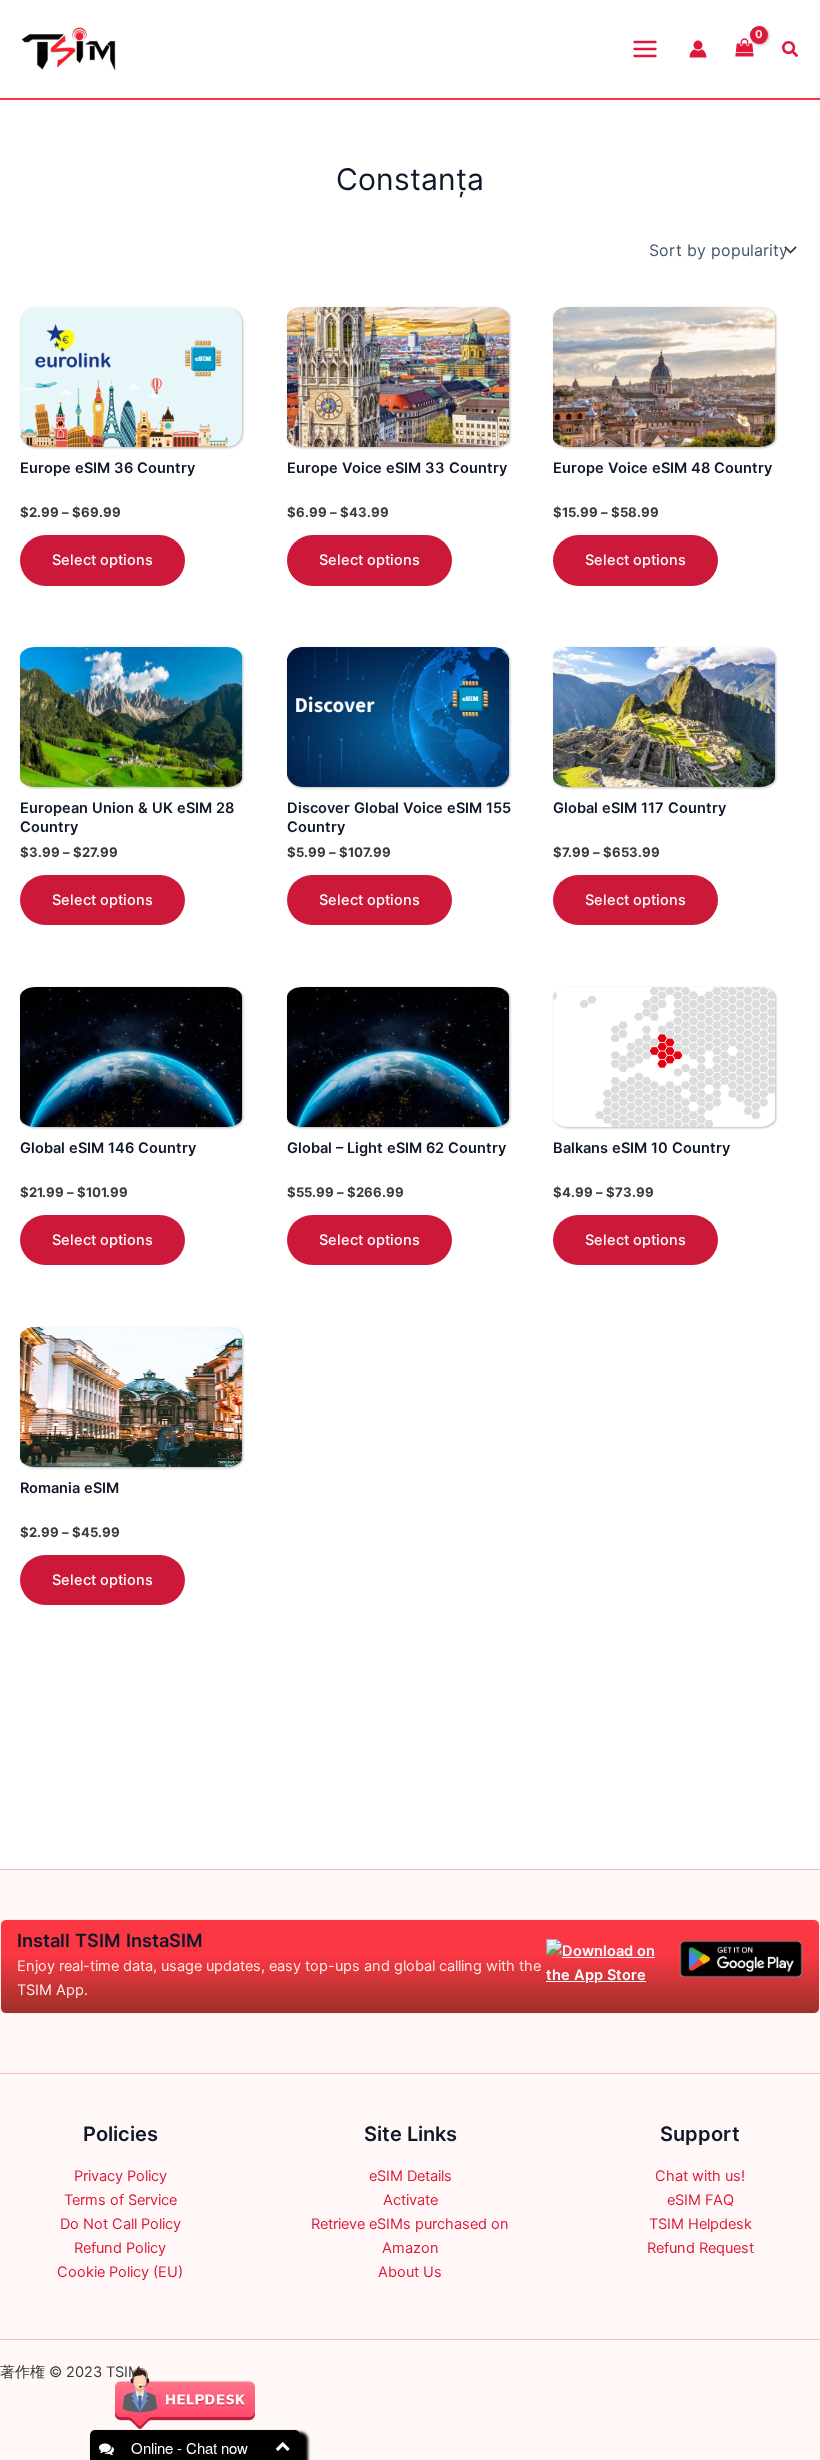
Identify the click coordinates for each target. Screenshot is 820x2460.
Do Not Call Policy (120, 2224)
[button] (791, 49)
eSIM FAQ (700, 2200)
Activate (410, 2200)
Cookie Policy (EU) (120, 2272)
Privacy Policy (120, 2176)
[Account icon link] (698, 49)
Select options (102, 560)
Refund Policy (120, 2248)
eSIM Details (410, 2176)
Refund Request (700, 2248)
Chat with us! (700, 2176)
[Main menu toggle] (645, 49)
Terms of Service (120, 2200)
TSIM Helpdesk (700, 2224)
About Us (410, 2272)
